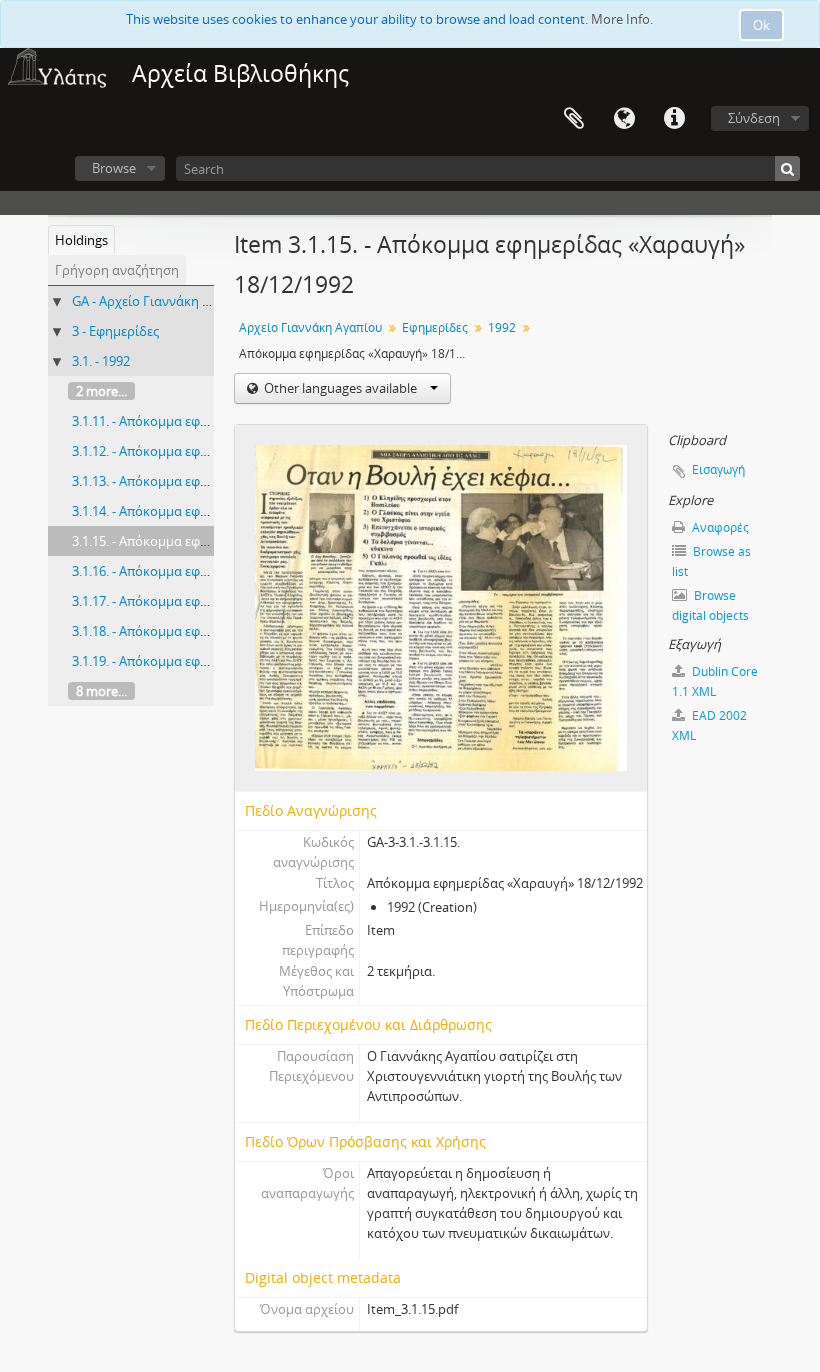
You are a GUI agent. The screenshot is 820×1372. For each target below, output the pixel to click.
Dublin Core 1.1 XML (715, 681)
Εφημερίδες (435, 327)
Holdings (81, 240)
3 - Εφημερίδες (115, 331)
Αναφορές (719, 527)
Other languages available (340, 388)
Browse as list (711, 561)
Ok (761, 25)
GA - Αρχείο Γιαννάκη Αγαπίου (162, 301)
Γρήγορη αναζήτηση (117, 270)
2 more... (101, 391)
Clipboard (574, 119)
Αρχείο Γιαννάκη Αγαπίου (310, 327)
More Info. (622, 19)
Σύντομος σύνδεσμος (674, 119)
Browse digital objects (710, 605)
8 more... (101, 691)
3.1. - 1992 (101, 361)
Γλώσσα (624, 119)
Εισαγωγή (718, 469)
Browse (114, 168)
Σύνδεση (754, 118)
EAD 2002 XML (709, 725)
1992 (502, 327)
